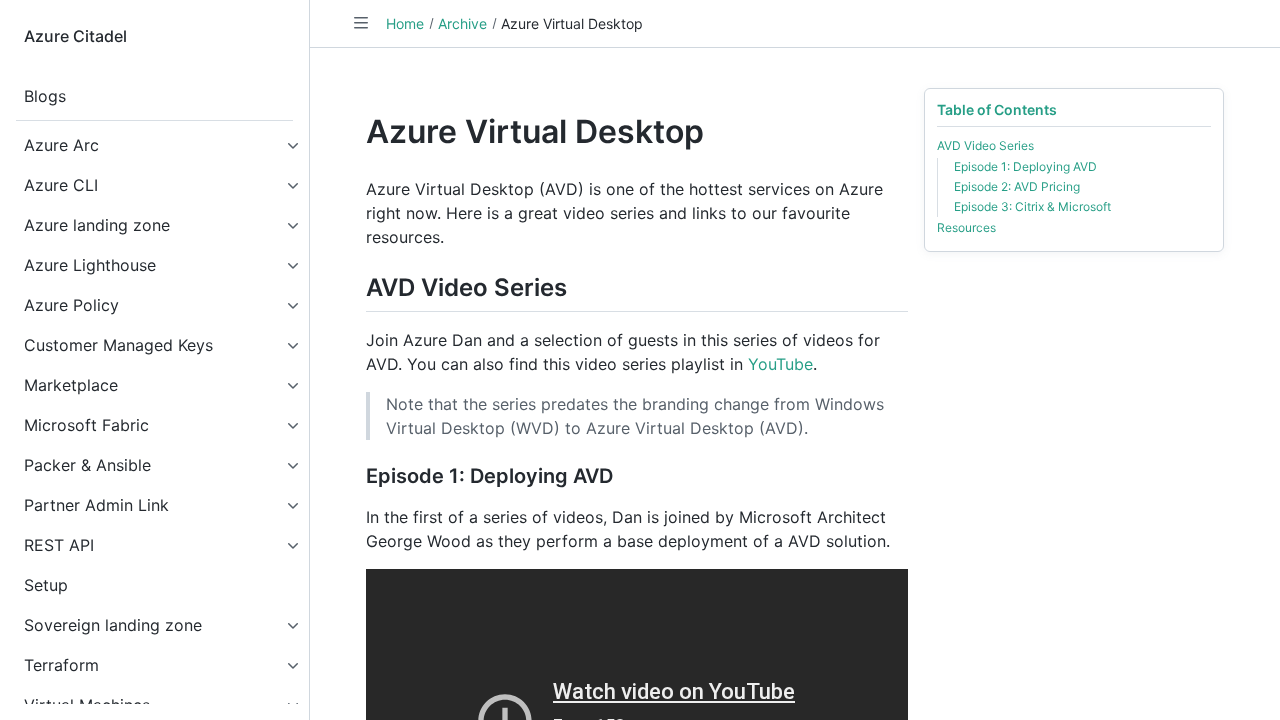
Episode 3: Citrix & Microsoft (1032, 206)
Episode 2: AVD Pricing (1017, 186)
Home (405, 23)
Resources (966, 227)
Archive (462, 23)
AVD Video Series (985, 145)
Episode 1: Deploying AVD (1025, 166)
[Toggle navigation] (361, 23)
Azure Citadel (75, 36)
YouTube (780, 364)
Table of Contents (997, 109)
